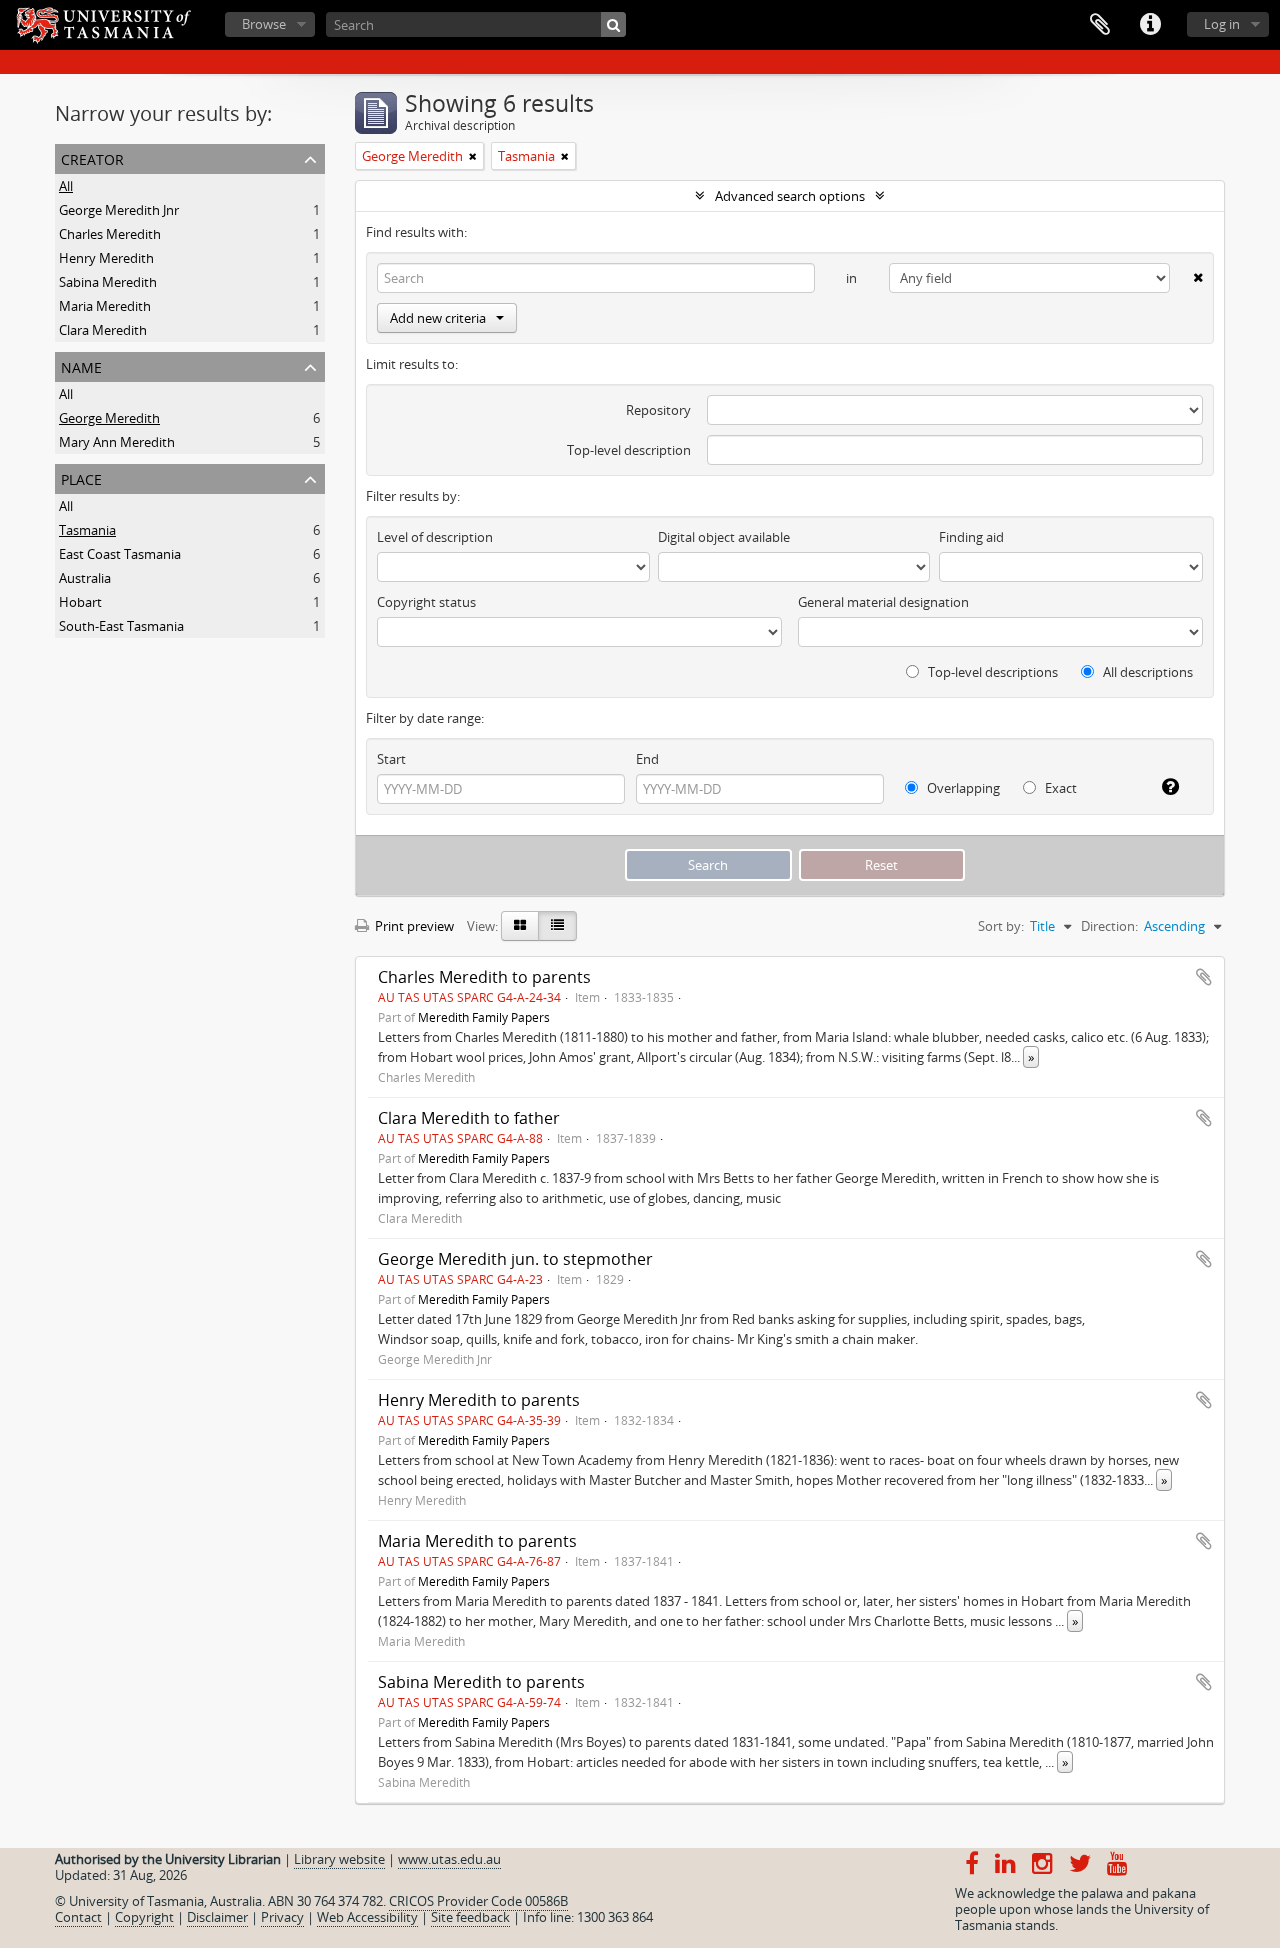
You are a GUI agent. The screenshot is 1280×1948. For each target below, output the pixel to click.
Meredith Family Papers (484, 1017)
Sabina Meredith (108, 282)
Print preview (413, 926)
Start (391, 759)
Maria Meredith (105, 306)
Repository (658, 410)
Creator (92, 157)
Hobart (80, 602)
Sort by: (1001, 926)
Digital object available (724, 537)
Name (81, 365)
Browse (264, 24)
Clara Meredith (103, 330)
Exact (1059, 788)
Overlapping (962, 788)
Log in (1222, 24)
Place (81, 477)
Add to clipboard (1204, 977)
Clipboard (1100, 25)
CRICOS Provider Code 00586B (478, 1901)
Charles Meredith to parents (484, 977)
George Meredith (109, 418)
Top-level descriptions (991, 672)
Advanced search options (790, 196)
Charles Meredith (110, 234)
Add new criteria (438, 318)
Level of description (435, 537)
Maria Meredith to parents (477, 1541)
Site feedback (470, 1917)
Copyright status (426, 602)
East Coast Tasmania (120, 554)
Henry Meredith (106, 258)
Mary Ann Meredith (117, 442)
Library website (339, 1859)
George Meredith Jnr (119, 210)
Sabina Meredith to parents (481, 1682)
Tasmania (87, 530)
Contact (78, 1917)
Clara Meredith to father (469, 1118)
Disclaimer (217, 1917)
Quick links (1150, 25)
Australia (85, 578)
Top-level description (629, 450)
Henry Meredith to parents (479, 1400)
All (66, 186)
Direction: (1109, 926)
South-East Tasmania (121, 626)
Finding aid (971, 537)
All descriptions (1146, 672)
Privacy (282, 1917)
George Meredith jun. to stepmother (515, 1259)
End (647, 759)
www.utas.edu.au (449, 1859)
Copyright (144, 1917)
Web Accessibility (367, 1917)
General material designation (883, 602)
